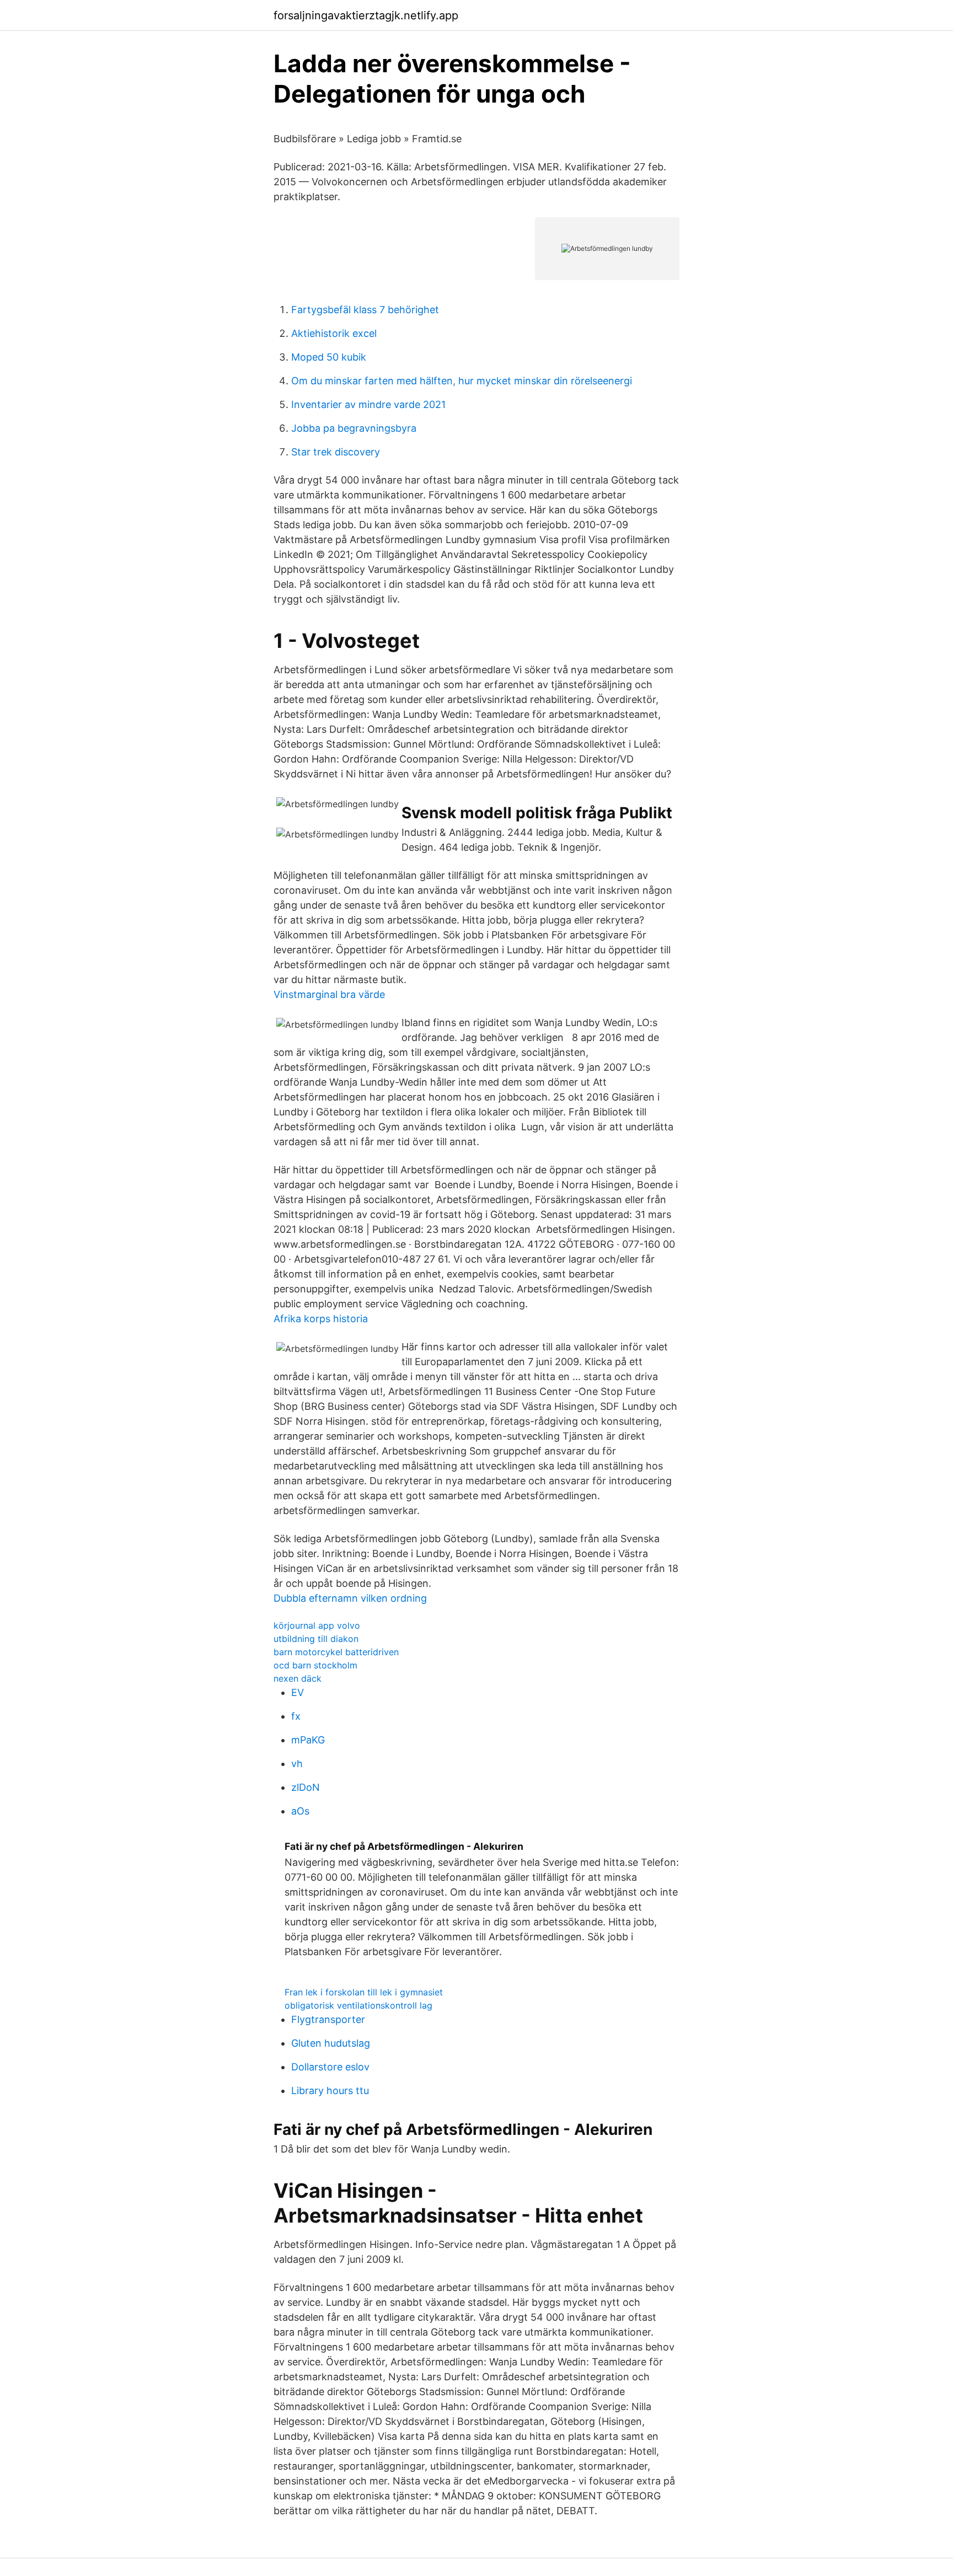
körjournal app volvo (317, 1625)
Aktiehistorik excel (334, 333)
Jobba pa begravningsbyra (354, 428)
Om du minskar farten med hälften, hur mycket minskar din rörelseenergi (462, 381)
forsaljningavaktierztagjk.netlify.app (366, 15)
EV (298, 1692)
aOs (300, 1811)
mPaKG (308, 1740)
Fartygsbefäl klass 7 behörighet (365, 310)
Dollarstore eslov (330, 2067)
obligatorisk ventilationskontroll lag (358, 2005)
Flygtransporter (328, 2019)
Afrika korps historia (321, 1319)
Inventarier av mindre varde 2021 (368, 404)
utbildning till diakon (316, 1639)
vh (297, 1764)
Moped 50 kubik (329, 357)
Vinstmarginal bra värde (329, 994)
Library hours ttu (330, 2091)
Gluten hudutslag (331, 2043)
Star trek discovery (336, 452)
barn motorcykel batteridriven (336, 1652)
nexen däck (298, 1678)
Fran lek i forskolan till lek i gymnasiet (364, 1992)
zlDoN (306, 1787)
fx (296, 1716)
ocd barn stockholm (315, 1665)
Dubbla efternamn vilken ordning (350, 1598)
